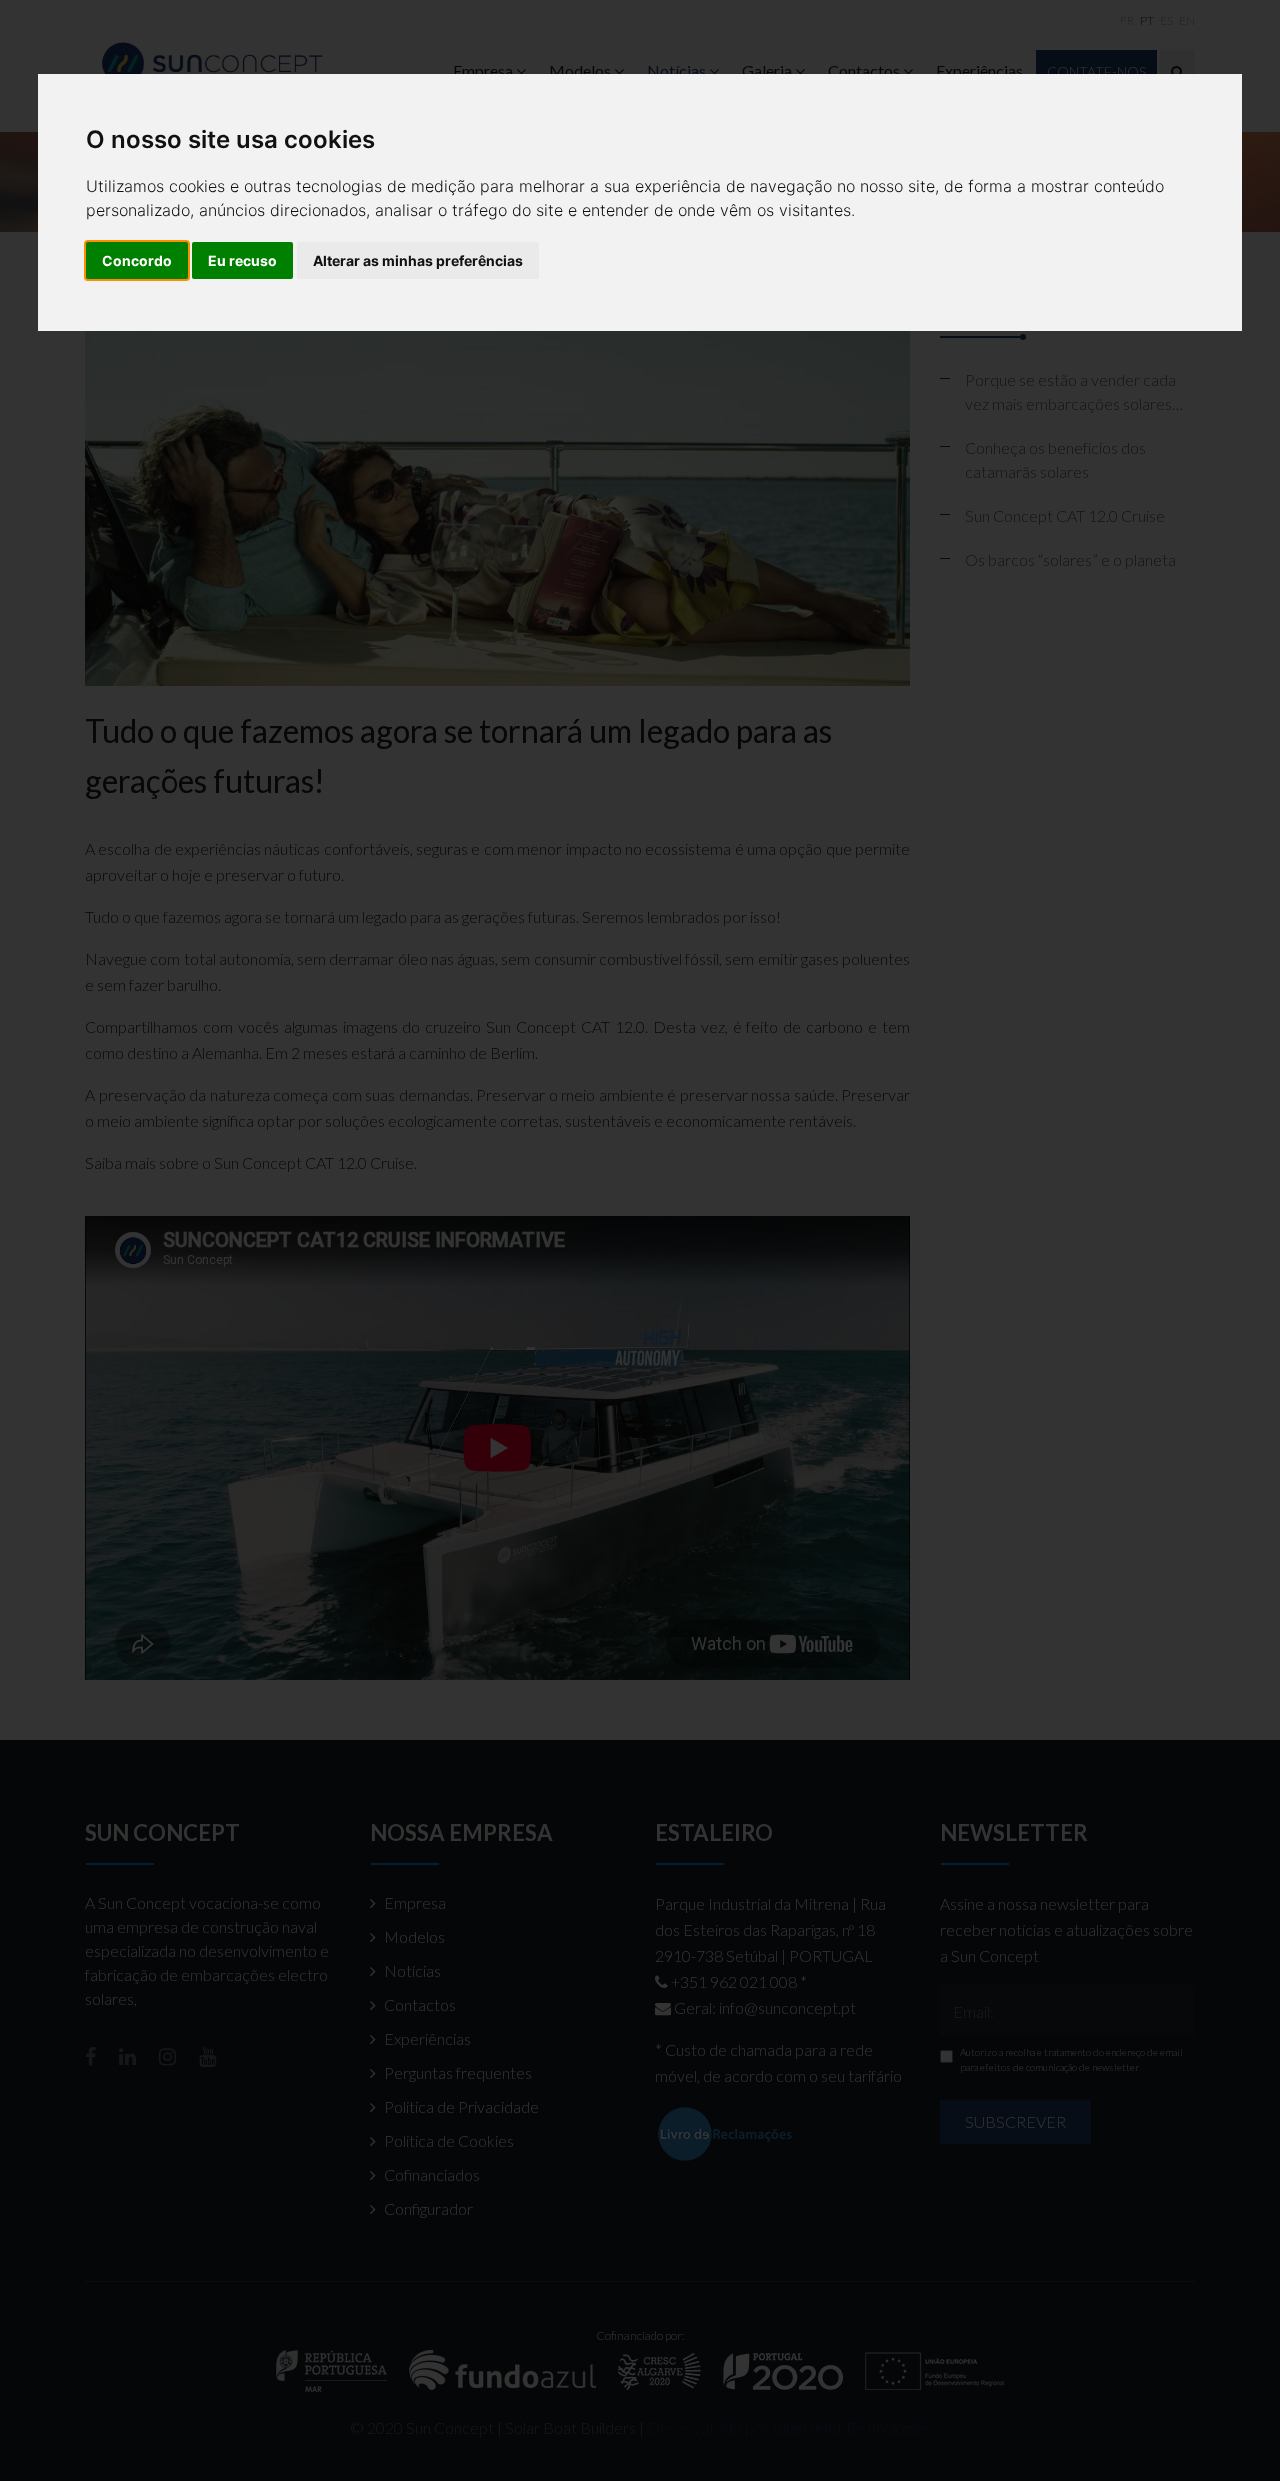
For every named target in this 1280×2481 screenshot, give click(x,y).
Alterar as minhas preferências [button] (418, 260)
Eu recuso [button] (242, 260)
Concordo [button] (137, 260)
